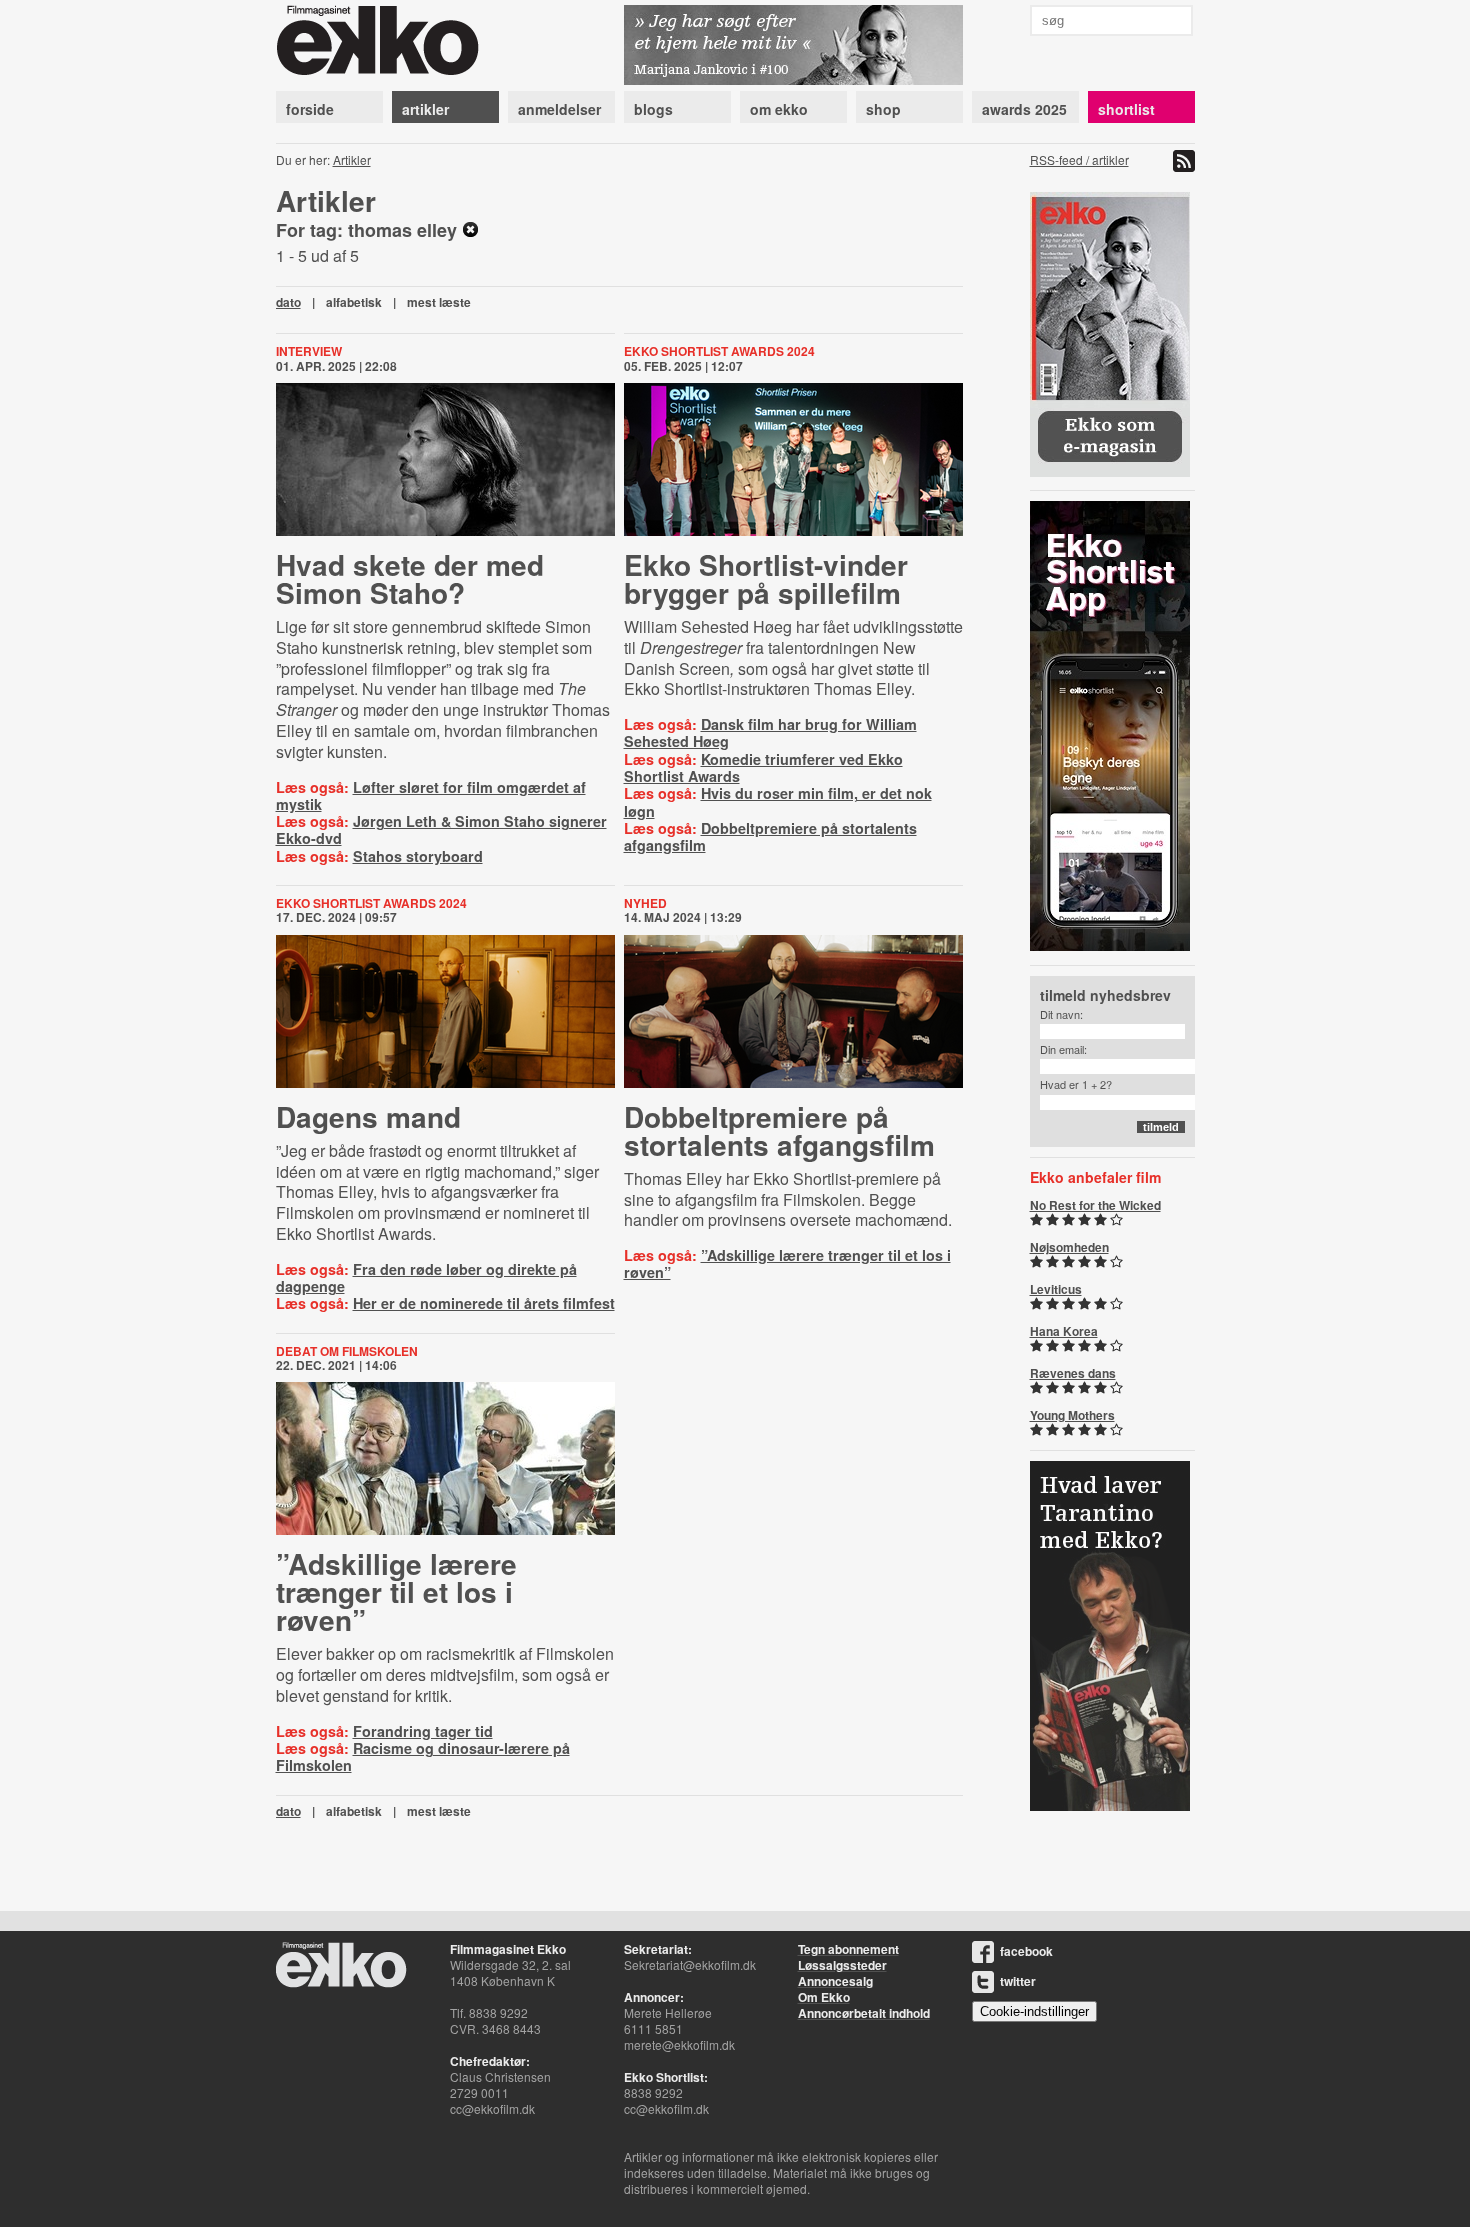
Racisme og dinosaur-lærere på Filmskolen (423, 1756)
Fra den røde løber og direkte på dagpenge (426, 1277)
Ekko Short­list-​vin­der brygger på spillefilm (766, 578)
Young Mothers (1072, 1415)
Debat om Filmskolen (347, 1351)
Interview (309, 351)
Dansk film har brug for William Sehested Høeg (770, 732)
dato (288, 302)
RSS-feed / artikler (1079, 159)
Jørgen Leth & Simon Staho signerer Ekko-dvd (441, 829)
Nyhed (645, 903)
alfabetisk (354, 302)
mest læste (439, 302)
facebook (1026, 1951)
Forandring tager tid (423, 1731)
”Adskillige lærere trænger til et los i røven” (787, 1263)
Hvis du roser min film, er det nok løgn (778, 801)
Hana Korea (1064, 1331)
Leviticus (1056, 1289)
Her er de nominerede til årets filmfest (484, 1303)
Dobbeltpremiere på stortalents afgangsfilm (770, 836)
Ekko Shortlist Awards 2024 (719, 351)
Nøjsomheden (1069, 1247)
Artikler (352, 159)
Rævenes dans (1073, 1373)
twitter (1018, 1981)
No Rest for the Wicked (1095, 1205)
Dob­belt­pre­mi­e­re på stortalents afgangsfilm (779, 1130)
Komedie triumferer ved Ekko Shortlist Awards (763, 767)
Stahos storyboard (418, 856)
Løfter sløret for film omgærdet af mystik (431, 795)
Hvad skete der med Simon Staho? (410, 578)
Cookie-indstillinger (1034, 2011)
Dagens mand (368, 1116)
